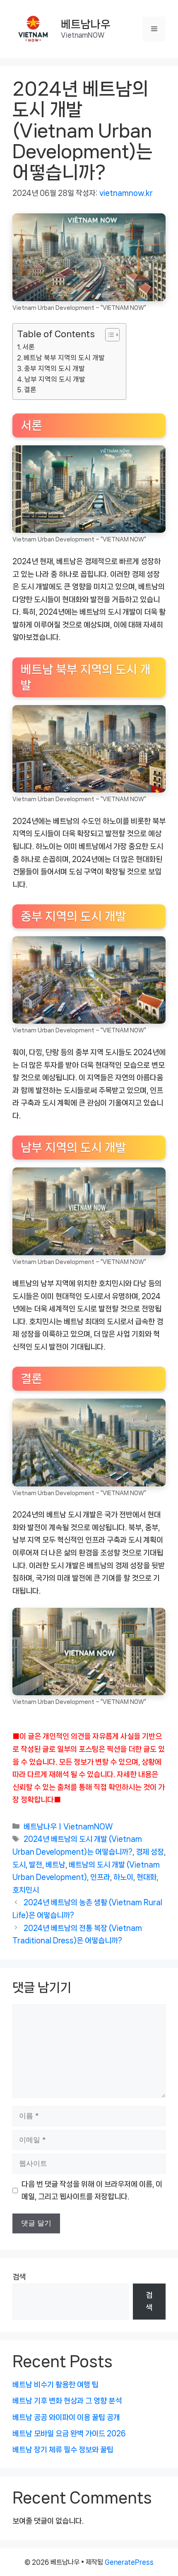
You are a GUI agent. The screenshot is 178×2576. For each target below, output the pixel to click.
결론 (30, 390)
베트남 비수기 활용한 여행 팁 (55, 2385)
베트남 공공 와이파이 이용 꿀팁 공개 (66, 2417)
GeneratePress (129, 2562)
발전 (36, 1865)
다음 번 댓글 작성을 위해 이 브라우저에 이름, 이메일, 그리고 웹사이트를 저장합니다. (92, 2191)
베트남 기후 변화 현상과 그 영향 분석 (67, 2401)
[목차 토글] (108, 335)
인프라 (100, 1877)
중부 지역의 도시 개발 (54, 369)
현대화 (147, 1877)
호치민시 (26, 1890)
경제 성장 (150, 1852)
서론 (29, 347)
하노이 (123, 1877)
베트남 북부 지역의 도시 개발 (64, 358)
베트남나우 (86, 24)
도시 (19, 1865)
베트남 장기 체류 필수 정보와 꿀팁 (63, 2450)
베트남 (55, 1865)
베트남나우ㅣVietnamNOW (68, 1827)
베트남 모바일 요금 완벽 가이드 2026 (69, 2433)
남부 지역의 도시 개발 (55, 379)
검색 (19, 2277)
